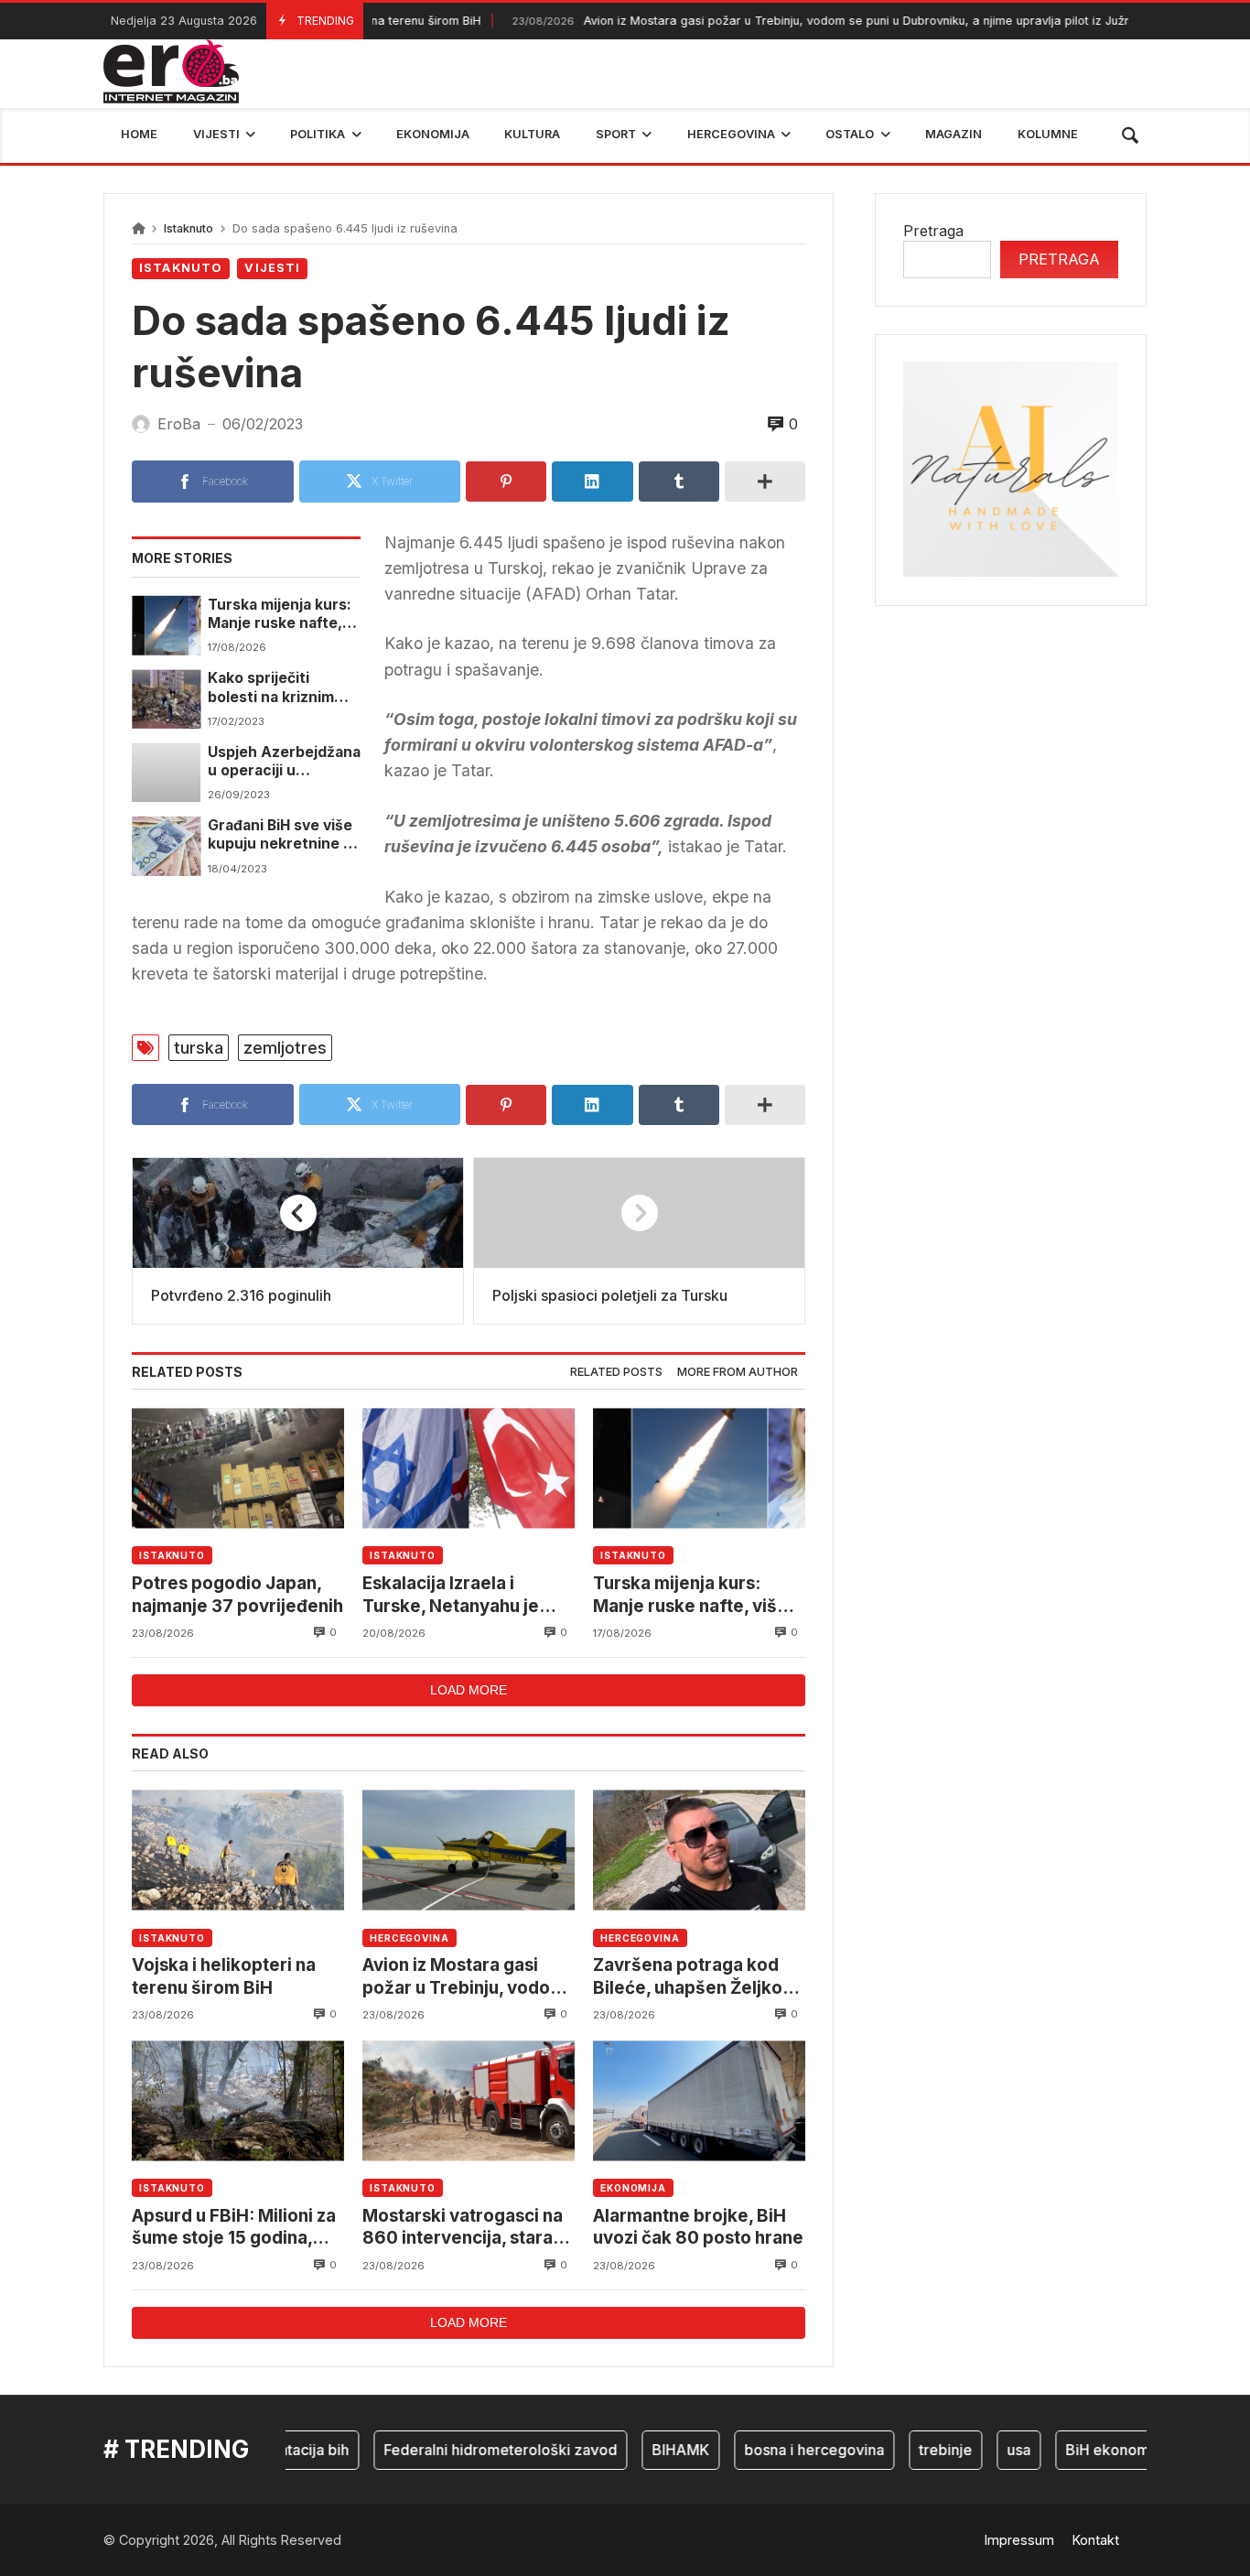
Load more (469, 1690)
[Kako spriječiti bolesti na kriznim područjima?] (166, 698)
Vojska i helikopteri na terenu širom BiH (224, 1976)
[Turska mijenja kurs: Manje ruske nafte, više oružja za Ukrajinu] (166, 625)
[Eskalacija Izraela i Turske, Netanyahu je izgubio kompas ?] (469, 1468)
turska (199, 1048)
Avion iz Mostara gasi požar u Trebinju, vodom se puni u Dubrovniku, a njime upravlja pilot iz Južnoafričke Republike (836, 21)
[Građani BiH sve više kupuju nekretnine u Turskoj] (166, 846)
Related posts (616, 1372)
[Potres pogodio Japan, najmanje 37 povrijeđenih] (238, 1468)
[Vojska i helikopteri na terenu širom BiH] (238, 1850)
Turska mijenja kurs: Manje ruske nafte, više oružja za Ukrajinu (280, 615)
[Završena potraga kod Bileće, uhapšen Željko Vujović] (699, 1850)
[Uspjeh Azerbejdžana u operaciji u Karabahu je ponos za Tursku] (166, 773)
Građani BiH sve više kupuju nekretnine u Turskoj (280, 835)
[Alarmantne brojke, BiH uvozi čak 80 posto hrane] (699, 2100)
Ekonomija (633, 2188)
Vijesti (272, 268)
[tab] (616, 1373)
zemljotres (285, 1048)
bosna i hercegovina (781, 2450)
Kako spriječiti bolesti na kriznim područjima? (271, 688)
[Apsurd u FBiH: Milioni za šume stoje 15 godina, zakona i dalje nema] (238, 2100)
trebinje (912, 2450)
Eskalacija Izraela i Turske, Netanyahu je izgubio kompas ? (451, 1595)
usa (986, 2450)
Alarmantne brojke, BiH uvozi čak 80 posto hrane (698, 2227)
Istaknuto (189, 228)
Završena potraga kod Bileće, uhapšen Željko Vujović (688, 1977)
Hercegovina (409, 1938)
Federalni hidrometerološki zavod (467, 2450)
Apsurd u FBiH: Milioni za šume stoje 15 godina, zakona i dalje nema (234, 2228)
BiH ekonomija (1082, 2450)
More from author (738, 1372)
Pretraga (933, 231)
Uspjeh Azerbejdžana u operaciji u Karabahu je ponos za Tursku (284, 762)
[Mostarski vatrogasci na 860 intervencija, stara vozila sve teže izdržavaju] (469, 2100)
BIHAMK (647, 2450)
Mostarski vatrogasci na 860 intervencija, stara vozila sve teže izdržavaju (463, 2228)
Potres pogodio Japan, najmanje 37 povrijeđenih (237, 1594)
